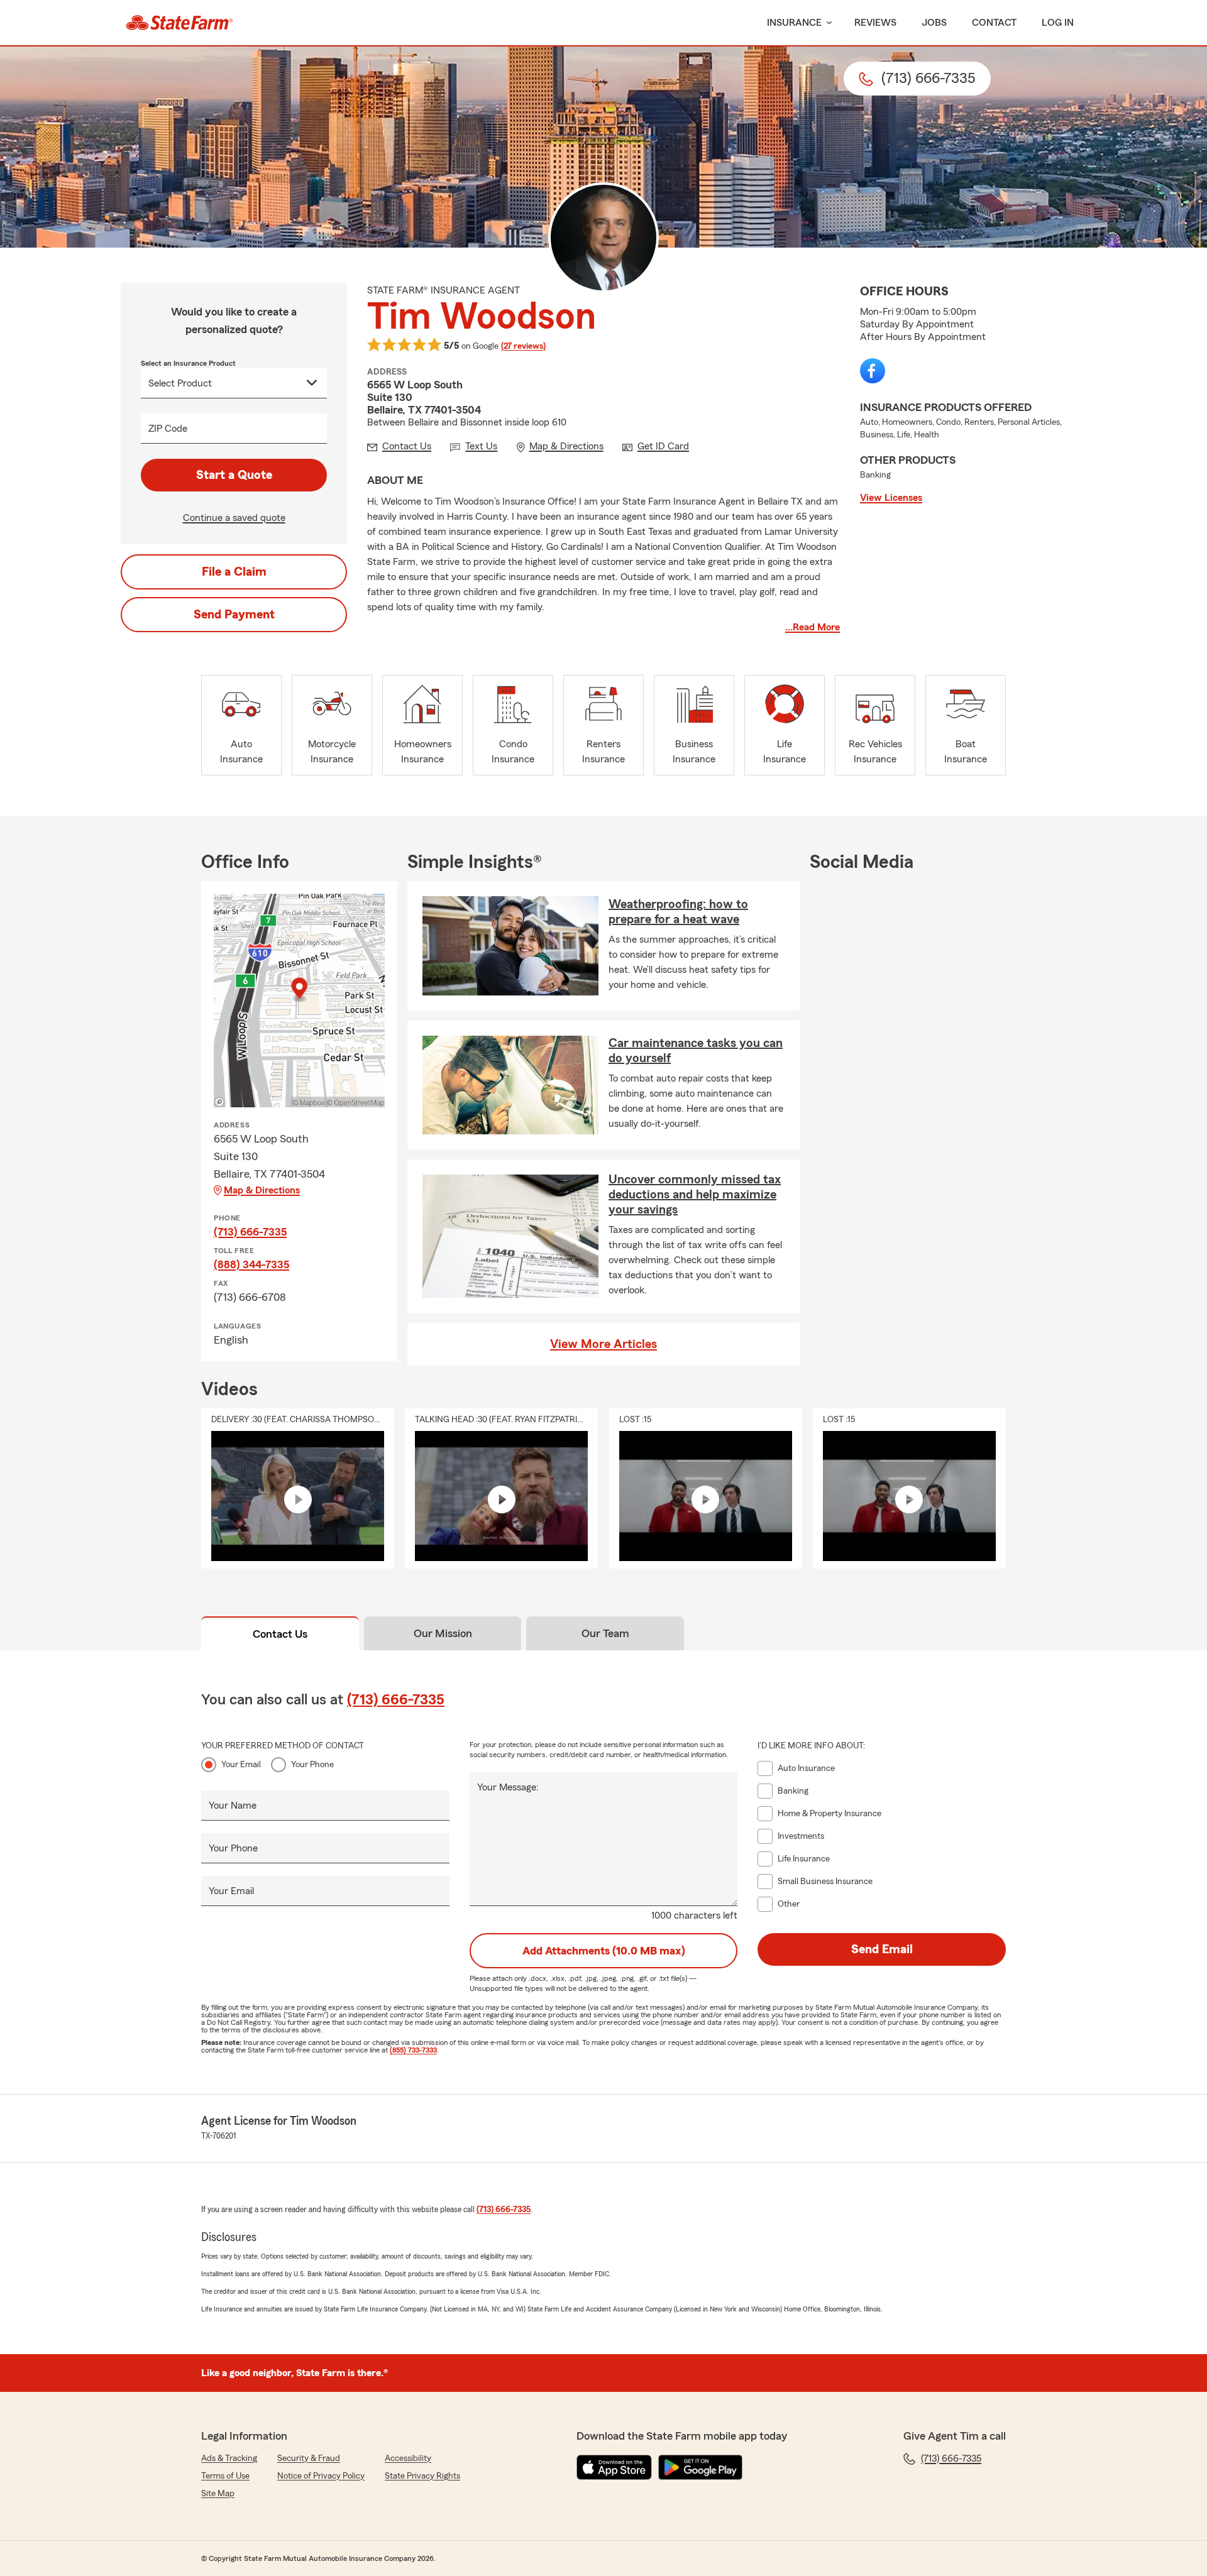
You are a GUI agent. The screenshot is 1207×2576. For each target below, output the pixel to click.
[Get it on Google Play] (700, 2467)
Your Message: (508, 1787)
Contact (994, 23)
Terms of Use (225, 2476)
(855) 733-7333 (413, 2050)
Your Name (233, 1806)
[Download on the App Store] (614, 2467)
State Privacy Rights (422, 2476)
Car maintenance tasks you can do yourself (696, 1051)
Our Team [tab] (605, 1633)
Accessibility (408, 2458)
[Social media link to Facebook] (873, 371)
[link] (179, 23)
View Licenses (891, 498)
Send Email (882, 1949)
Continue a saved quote (234, 518)
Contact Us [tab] (280, 1634)
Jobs (934, 23)
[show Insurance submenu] (827, 23)
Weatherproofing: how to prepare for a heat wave (678, 912)
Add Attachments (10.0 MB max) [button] (604, 1951)
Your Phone (312, 1765)
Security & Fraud (309, 2458)
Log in (1058, 23)
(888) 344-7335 (251, 1264)
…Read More (813, 627)
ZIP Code (168, 429)
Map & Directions (262, 1190)
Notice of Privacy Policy (321, 2476)
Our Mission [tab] (443, 1633)
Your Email (241, 1765)
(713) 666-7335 (250, 1232)
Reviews (875, 23)
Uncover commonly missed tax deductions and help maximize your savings (695, 1195)
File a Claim (234, 572)
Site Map (218, 2494)
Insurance (794, 23)
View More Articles (603, 1344)
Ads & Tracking (229, 2458)
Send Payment (234, 615)
